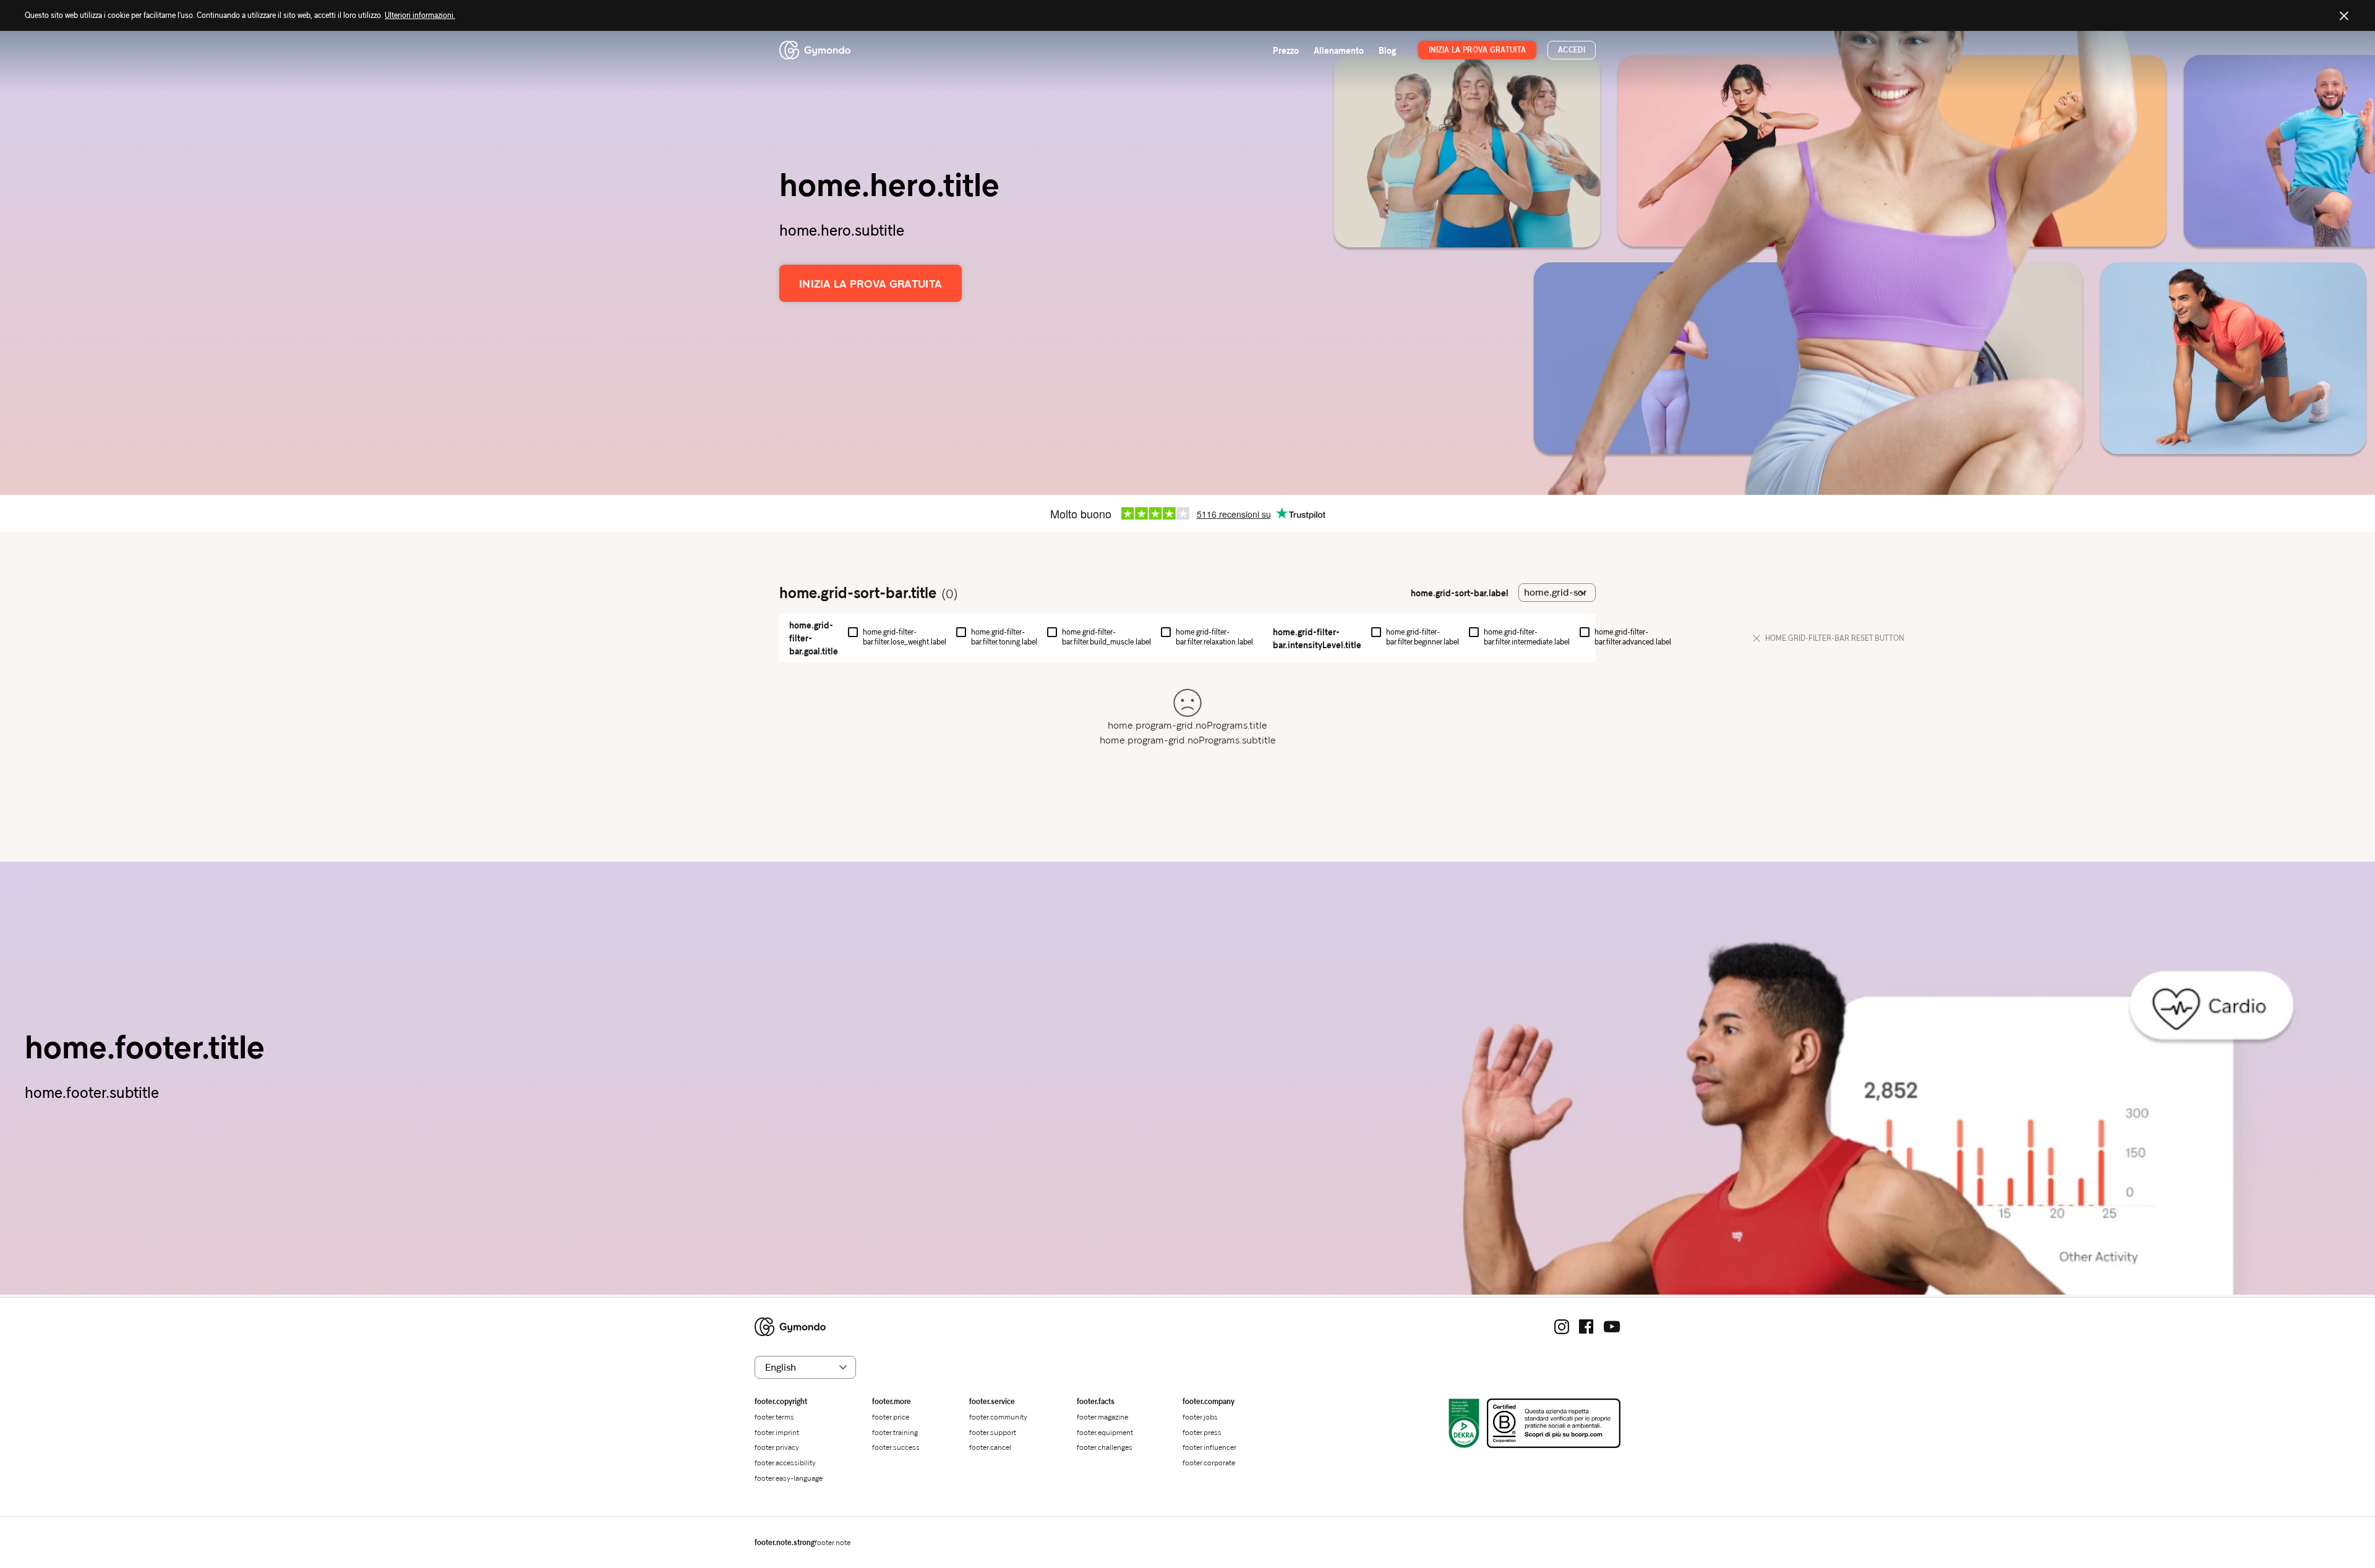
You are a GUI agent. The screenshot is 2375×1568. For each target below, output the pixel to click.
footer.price (891, 1417)
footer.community (998, 1417)
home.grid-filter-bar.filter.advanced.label (1633, 637)
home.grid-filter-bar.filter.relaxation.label (1214, 637)
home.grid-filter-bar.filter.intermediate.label (1527, 637)
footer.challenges (1105, 1447)
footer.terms (774, 1417)
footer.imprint (777, 1432)
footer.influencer (1209, 1447)
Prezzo (1286, 50)
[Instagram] (1562, 1327)
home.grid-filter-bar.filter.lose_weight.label (905, 637)
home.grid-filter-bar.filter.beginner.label (1423, 637)
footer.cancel (990, 1447)
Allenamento (1339, 50)
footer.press (1202, 1432)
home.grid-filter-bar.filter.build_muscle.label (1106, 637)
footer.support (993, 1432)
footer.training (895, 1432)
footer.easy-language (789, 1478)
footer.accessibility (785, 1463)
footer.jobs (1200, 1417)
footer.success (896, 1447)
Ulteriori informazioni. (420, 15)
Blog (1387, 50)
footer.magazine (1102, 1417)
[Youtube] (1612, 1327)
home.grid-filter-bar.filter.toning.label (1004, 637)
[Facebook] (1586, 1327)
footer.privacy (777, 1447)
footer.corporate (1209, 1463)
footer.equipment (1105, 1432)
